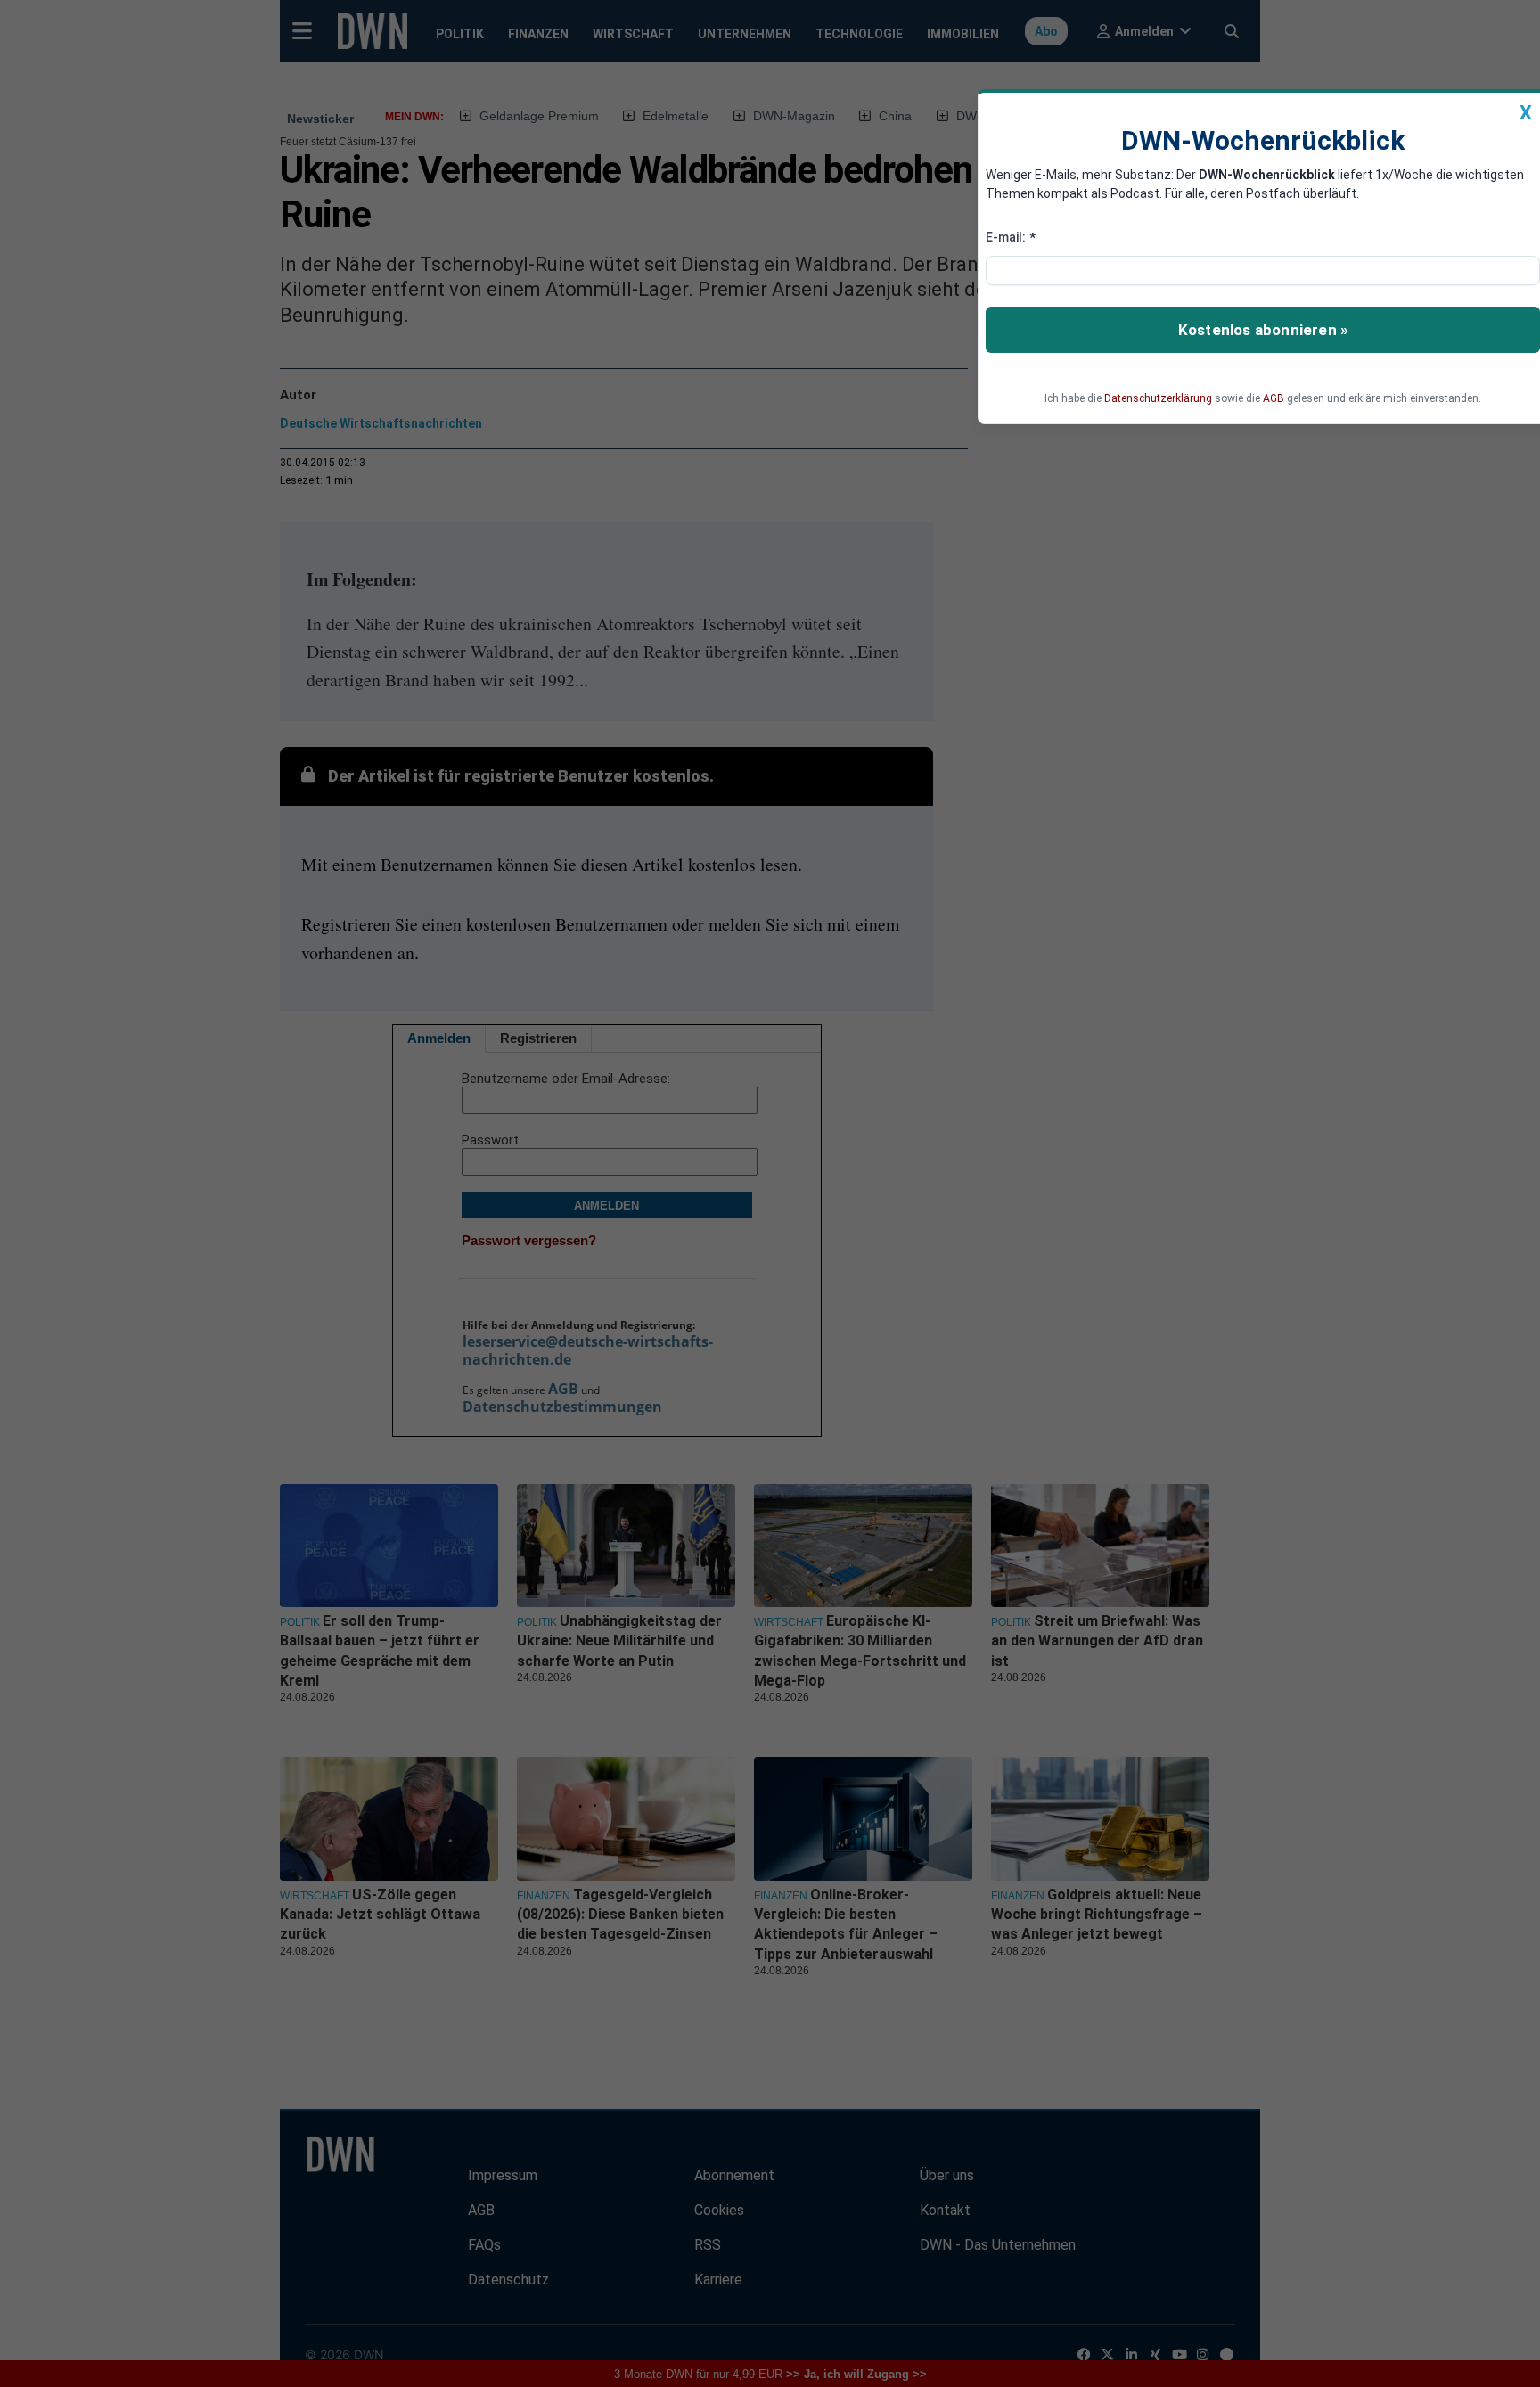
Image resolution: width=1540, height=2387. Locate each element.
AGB (1274, 398)
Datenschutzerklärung (1158, 398)
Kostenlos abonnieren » (1263, 330)
